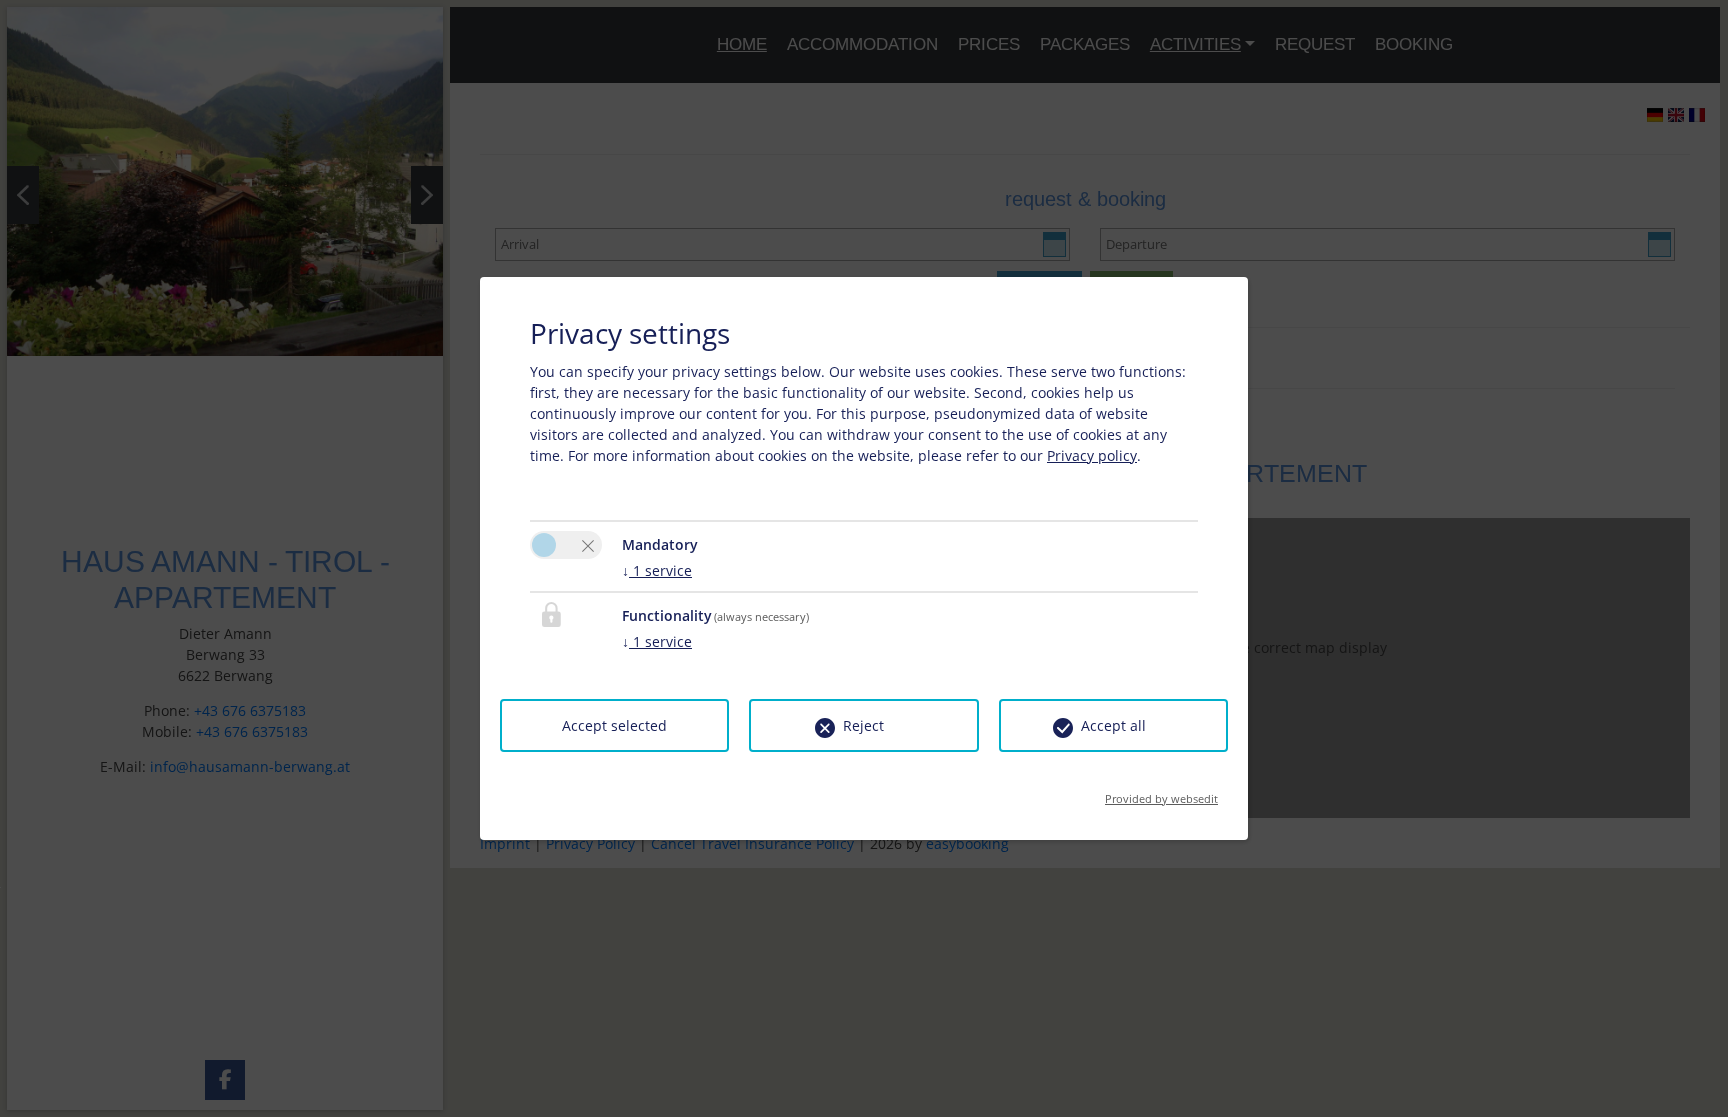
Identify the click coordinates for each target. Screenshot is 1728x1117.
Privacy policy (1092, 455)
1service (657, 570)
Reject (863, 725)
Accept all (1113, 725)
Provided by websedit (1161, 792)
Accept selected (614, 725)
